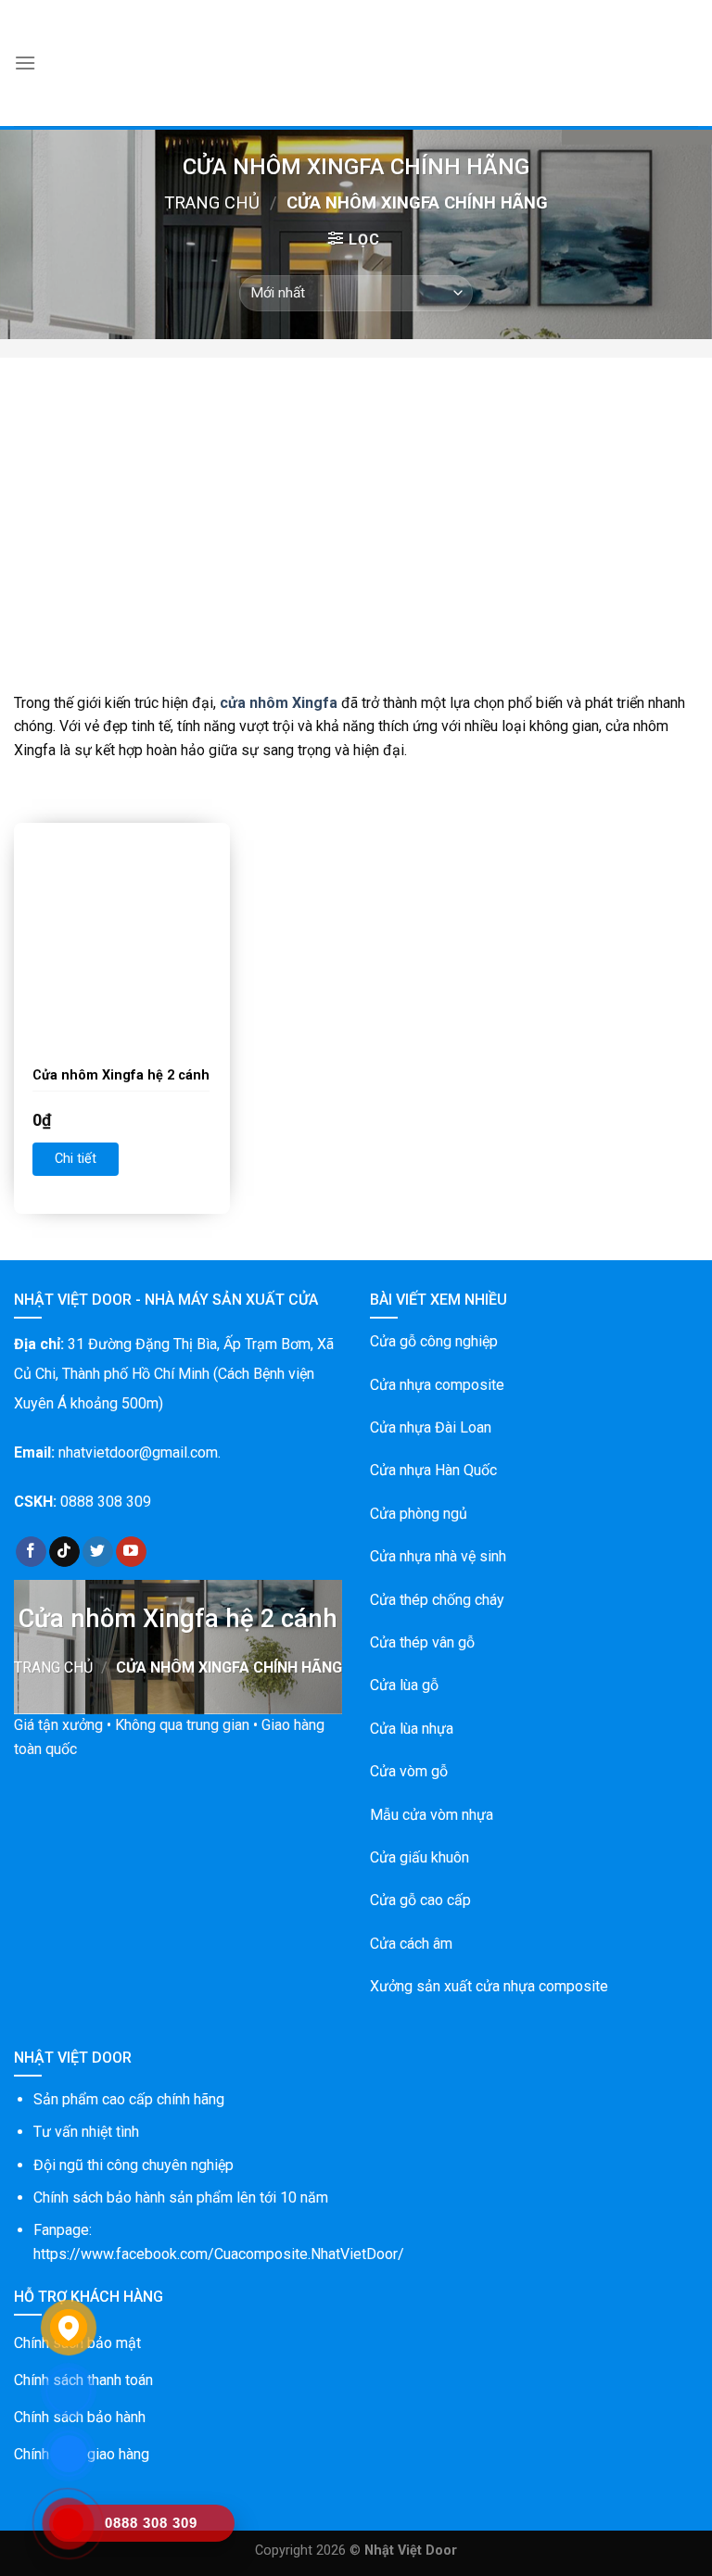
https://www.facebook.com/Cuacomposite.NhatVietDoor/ (219, 2254)
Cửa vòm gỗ (409, 1771)
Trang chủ (212, 202)
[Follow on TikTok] (64, 1552)
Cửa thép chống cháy (437, 1600)
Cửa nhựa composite (437, 1385)
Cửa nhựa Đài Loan (431, 1427)
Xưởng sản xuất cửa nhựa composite (489, 1986)
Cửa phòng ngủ (419, 1514)
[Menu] (25, 63)
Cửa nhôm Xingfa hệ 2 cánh (121, 1075)
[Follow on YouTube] (131, 1552)
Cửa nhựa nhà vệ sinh (438, 1556)
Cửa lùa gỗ (404, 1685)
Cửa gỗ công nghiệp (434, 1341)
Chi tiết (76, 1159)
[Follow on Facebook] (31, 1552)
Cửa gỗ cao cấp (420, 1900)
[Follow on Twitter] (98, 1552)
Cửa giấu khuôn (420, 1857)
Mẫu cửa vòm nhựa (432, 1815)
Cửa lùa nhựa (412, 1729)
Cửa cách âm (411, 1944)
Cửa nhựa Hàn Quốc (433, 1470)
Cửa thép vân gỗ (422, 1642)
